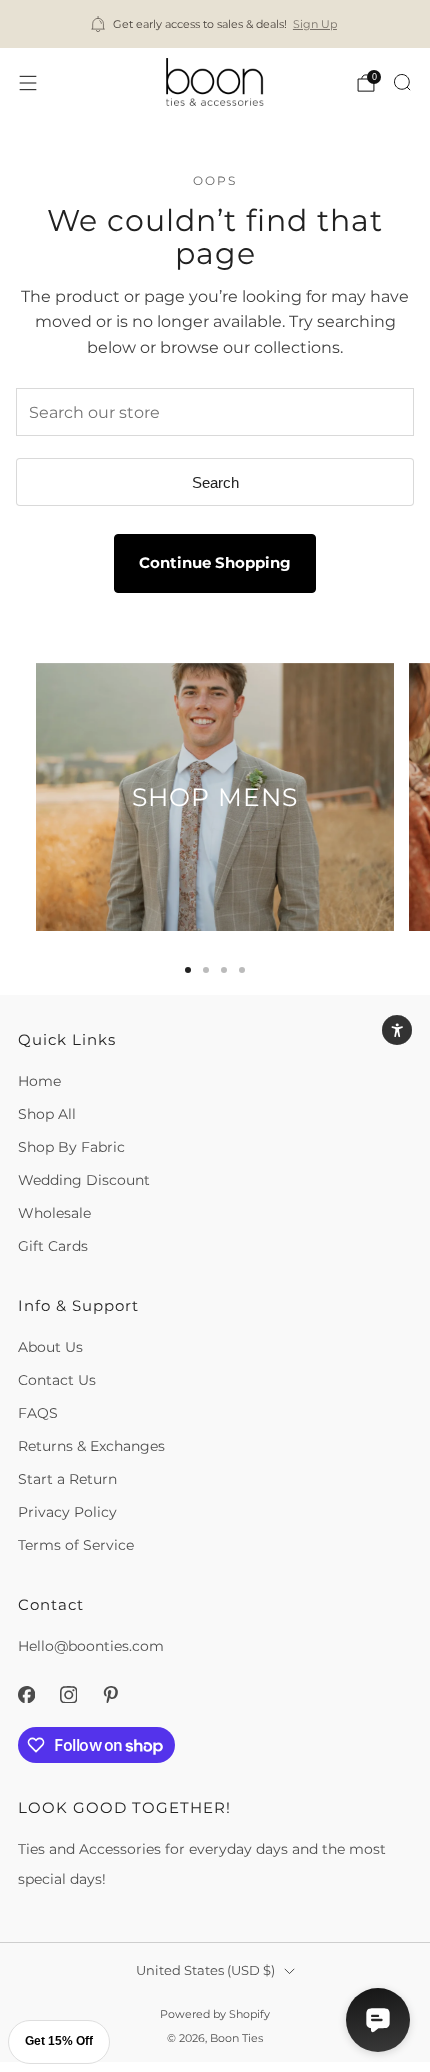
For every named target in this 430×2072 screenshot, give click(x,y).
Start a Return (67, 1479)
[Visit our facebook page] (26, 1694)
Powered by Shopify (215, 2014)
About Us (50, 1347)
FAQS (38, 1413)
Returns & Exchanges (91, 1446)
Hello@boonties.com (91, 1646)
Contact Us (57, 1380)
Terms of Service (76, 1545)
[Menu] (28, 83)
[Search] (402, 82)
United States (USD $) (205, 1970)
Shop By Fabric (71, 1147)
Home (39, 1081)
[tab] (188, 970)
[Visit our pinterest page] (110, 1694)
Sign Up (315, 24)
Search (215, 482)
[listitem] (215, 24)
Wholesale (54, 1213)
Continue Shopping (215, 562)
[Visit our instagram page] (68, 1694)
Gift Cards (53, 1246)
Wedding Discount (84, 1180)
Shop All (47, 1114)
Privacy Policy (67, 1512)
